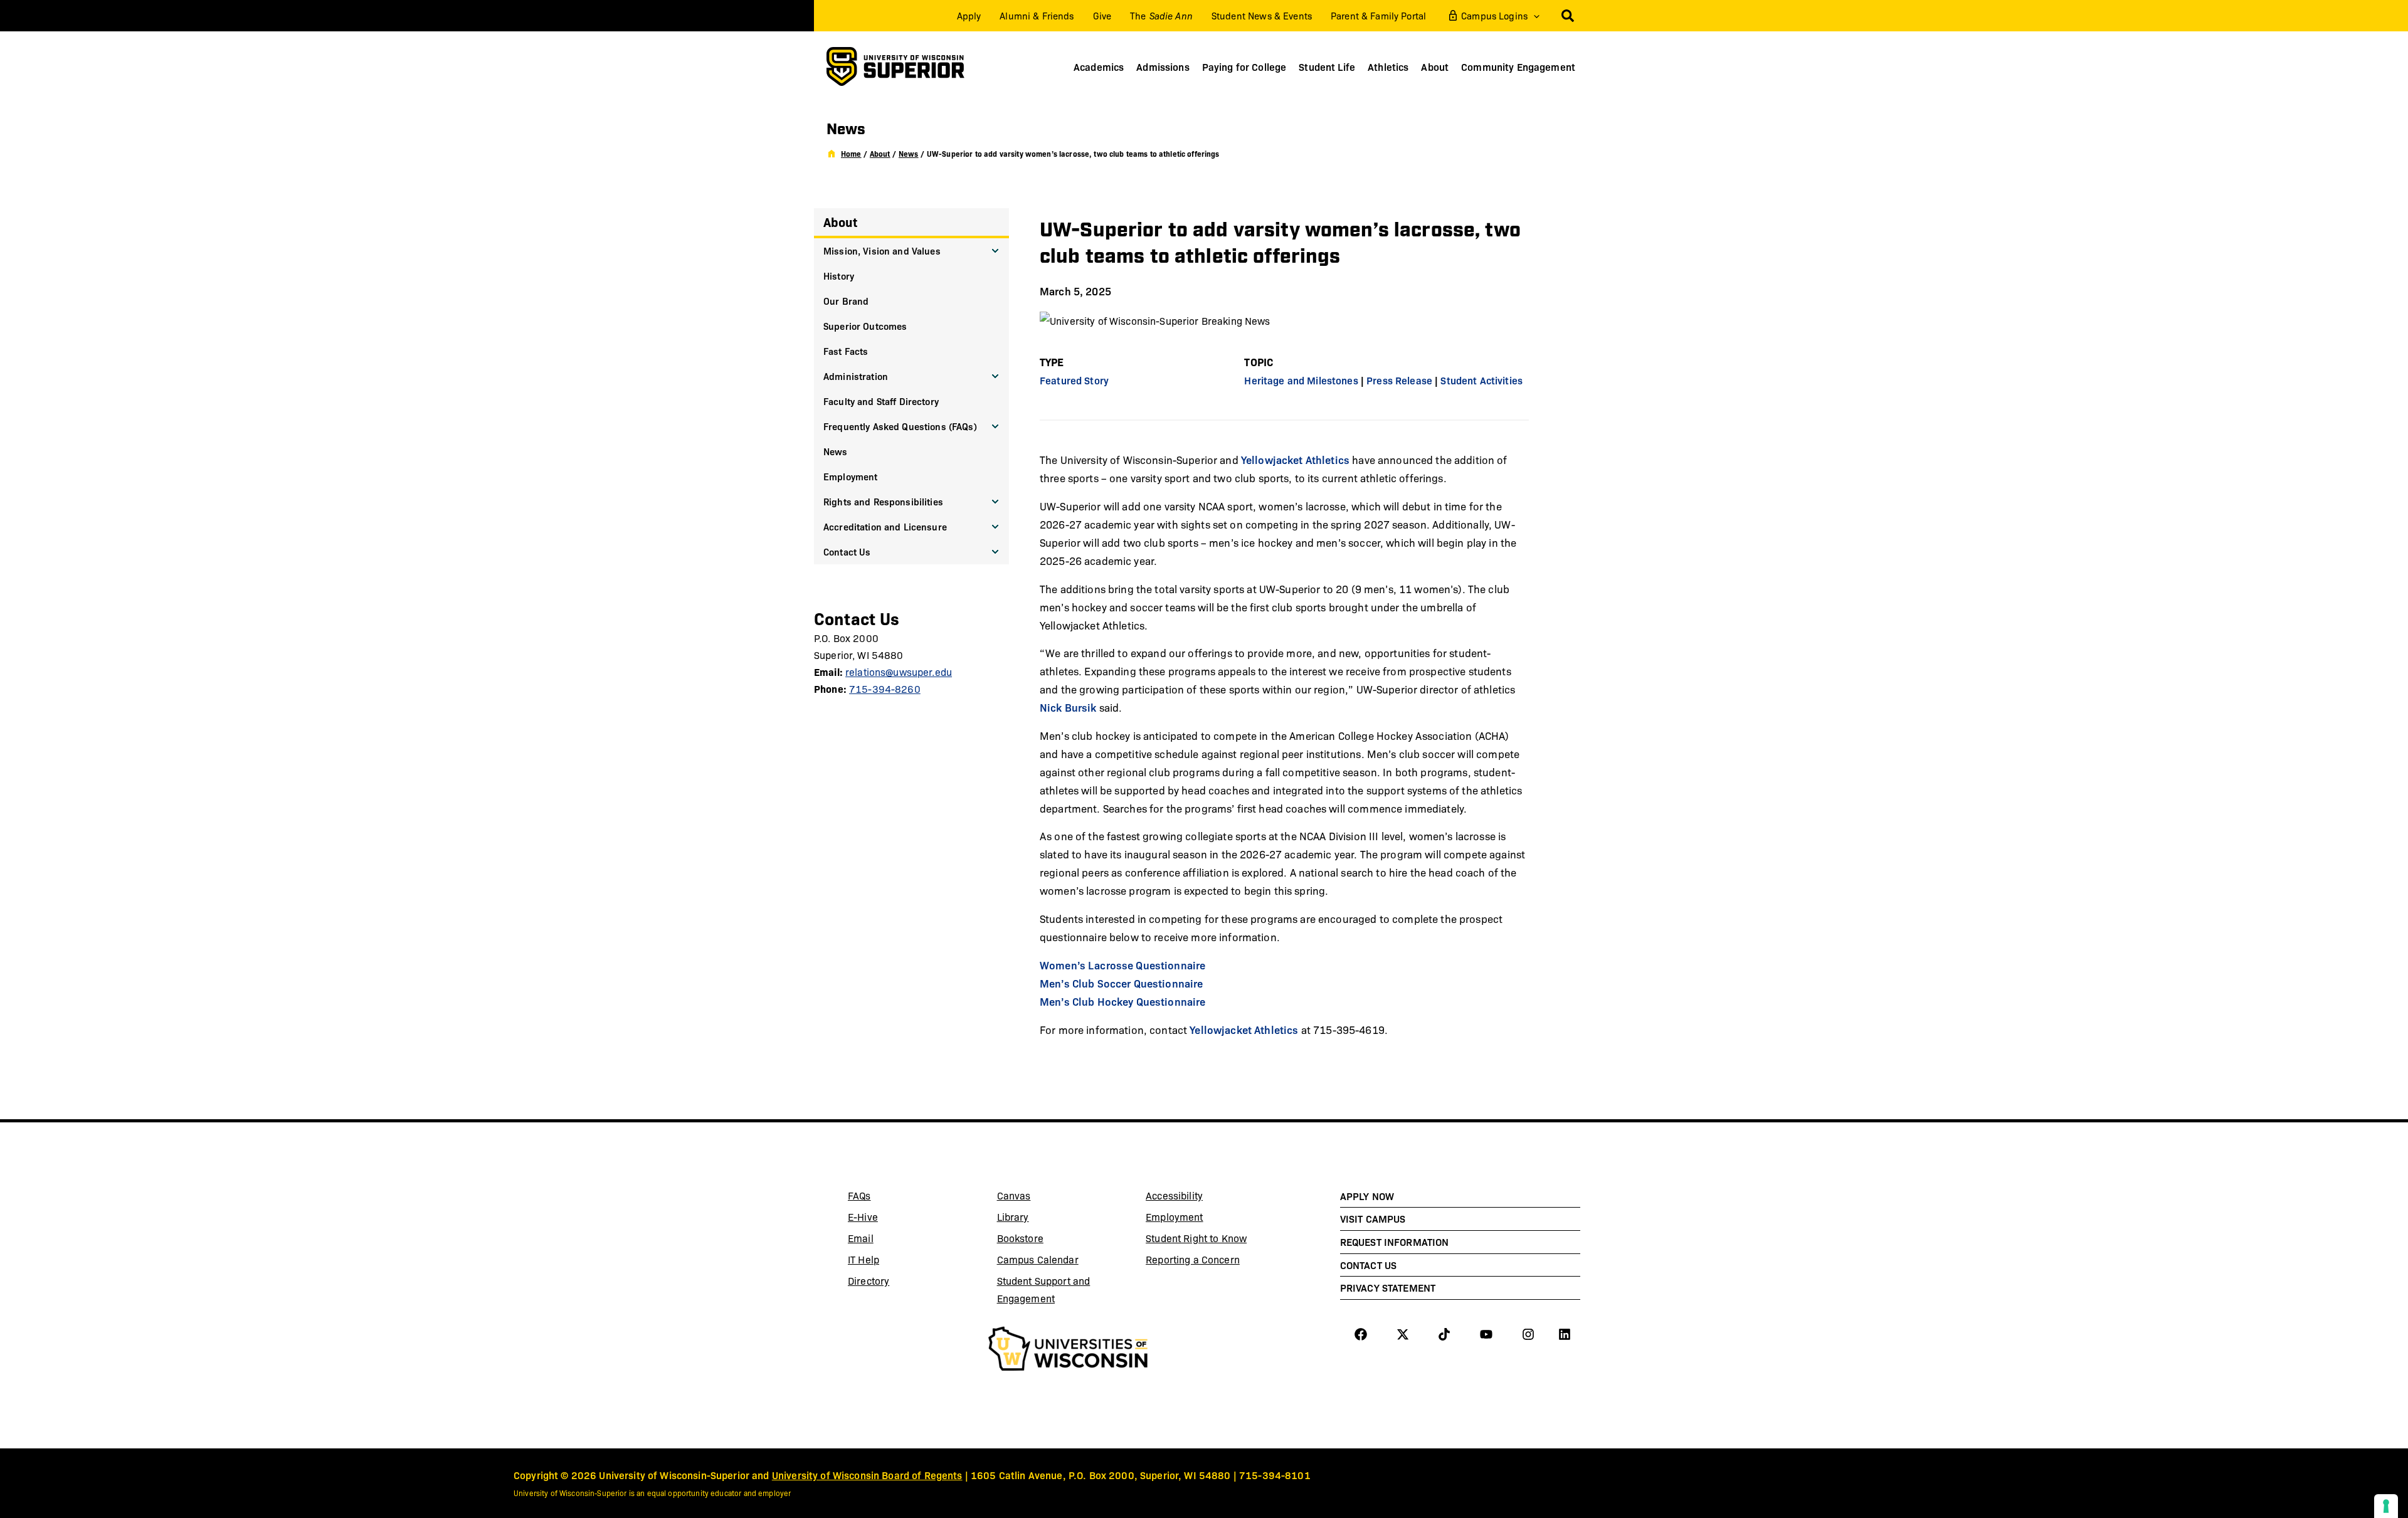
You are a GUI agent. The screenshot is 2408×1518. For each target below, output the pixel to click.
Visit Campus (1373, 1218)
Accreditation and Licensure (885, 526)
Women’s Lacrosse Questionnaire (1122, 965)
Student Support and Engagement (1044, 1289)
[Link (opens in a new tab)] (1068, 1351)
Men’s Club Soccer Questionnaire (1121, 983)
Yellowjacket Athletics (1295, 459)
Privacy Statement (1388, 1287)
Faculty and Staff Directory (881, 401)
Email (894, 1240)
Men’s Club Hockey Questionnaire (1122, 1001)
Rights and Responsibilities (883, 501)
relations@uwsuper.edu (899, 672)
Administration (856, 376)
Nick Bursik (1068, 707)
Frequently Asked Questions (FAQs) (900, 426)
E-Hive (894, 1219)
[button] (1534, 16)
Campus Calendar (1038, 1259)
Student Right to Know (1196, 1238)
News (836, 451)
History (839, 276)
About (840, 222)
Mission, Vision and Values (882, 250)
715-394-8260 (885, 689)
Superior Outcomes (865, 326)
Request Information (1395, 1241)
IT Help (894, 1262)
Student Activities (1481, 380)
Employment (850, 476)
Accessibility (1174, 1195)
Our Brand (846, 301)
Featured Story (1074, 380)
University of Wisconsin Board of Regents (867, 1475)
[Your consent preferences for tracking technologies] (2386, 1506)
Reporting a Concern (1193, 1259)
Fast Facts (846, 351)
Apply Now (1367, 1196)
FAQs (859, 1195)
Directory (869, 1281)
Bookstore (1043, 1240)
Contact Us (847, 551)
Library (1043, 1219)
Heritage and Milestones (1301, 380)
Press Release (1399, 380)
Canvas (1043, 1198)
